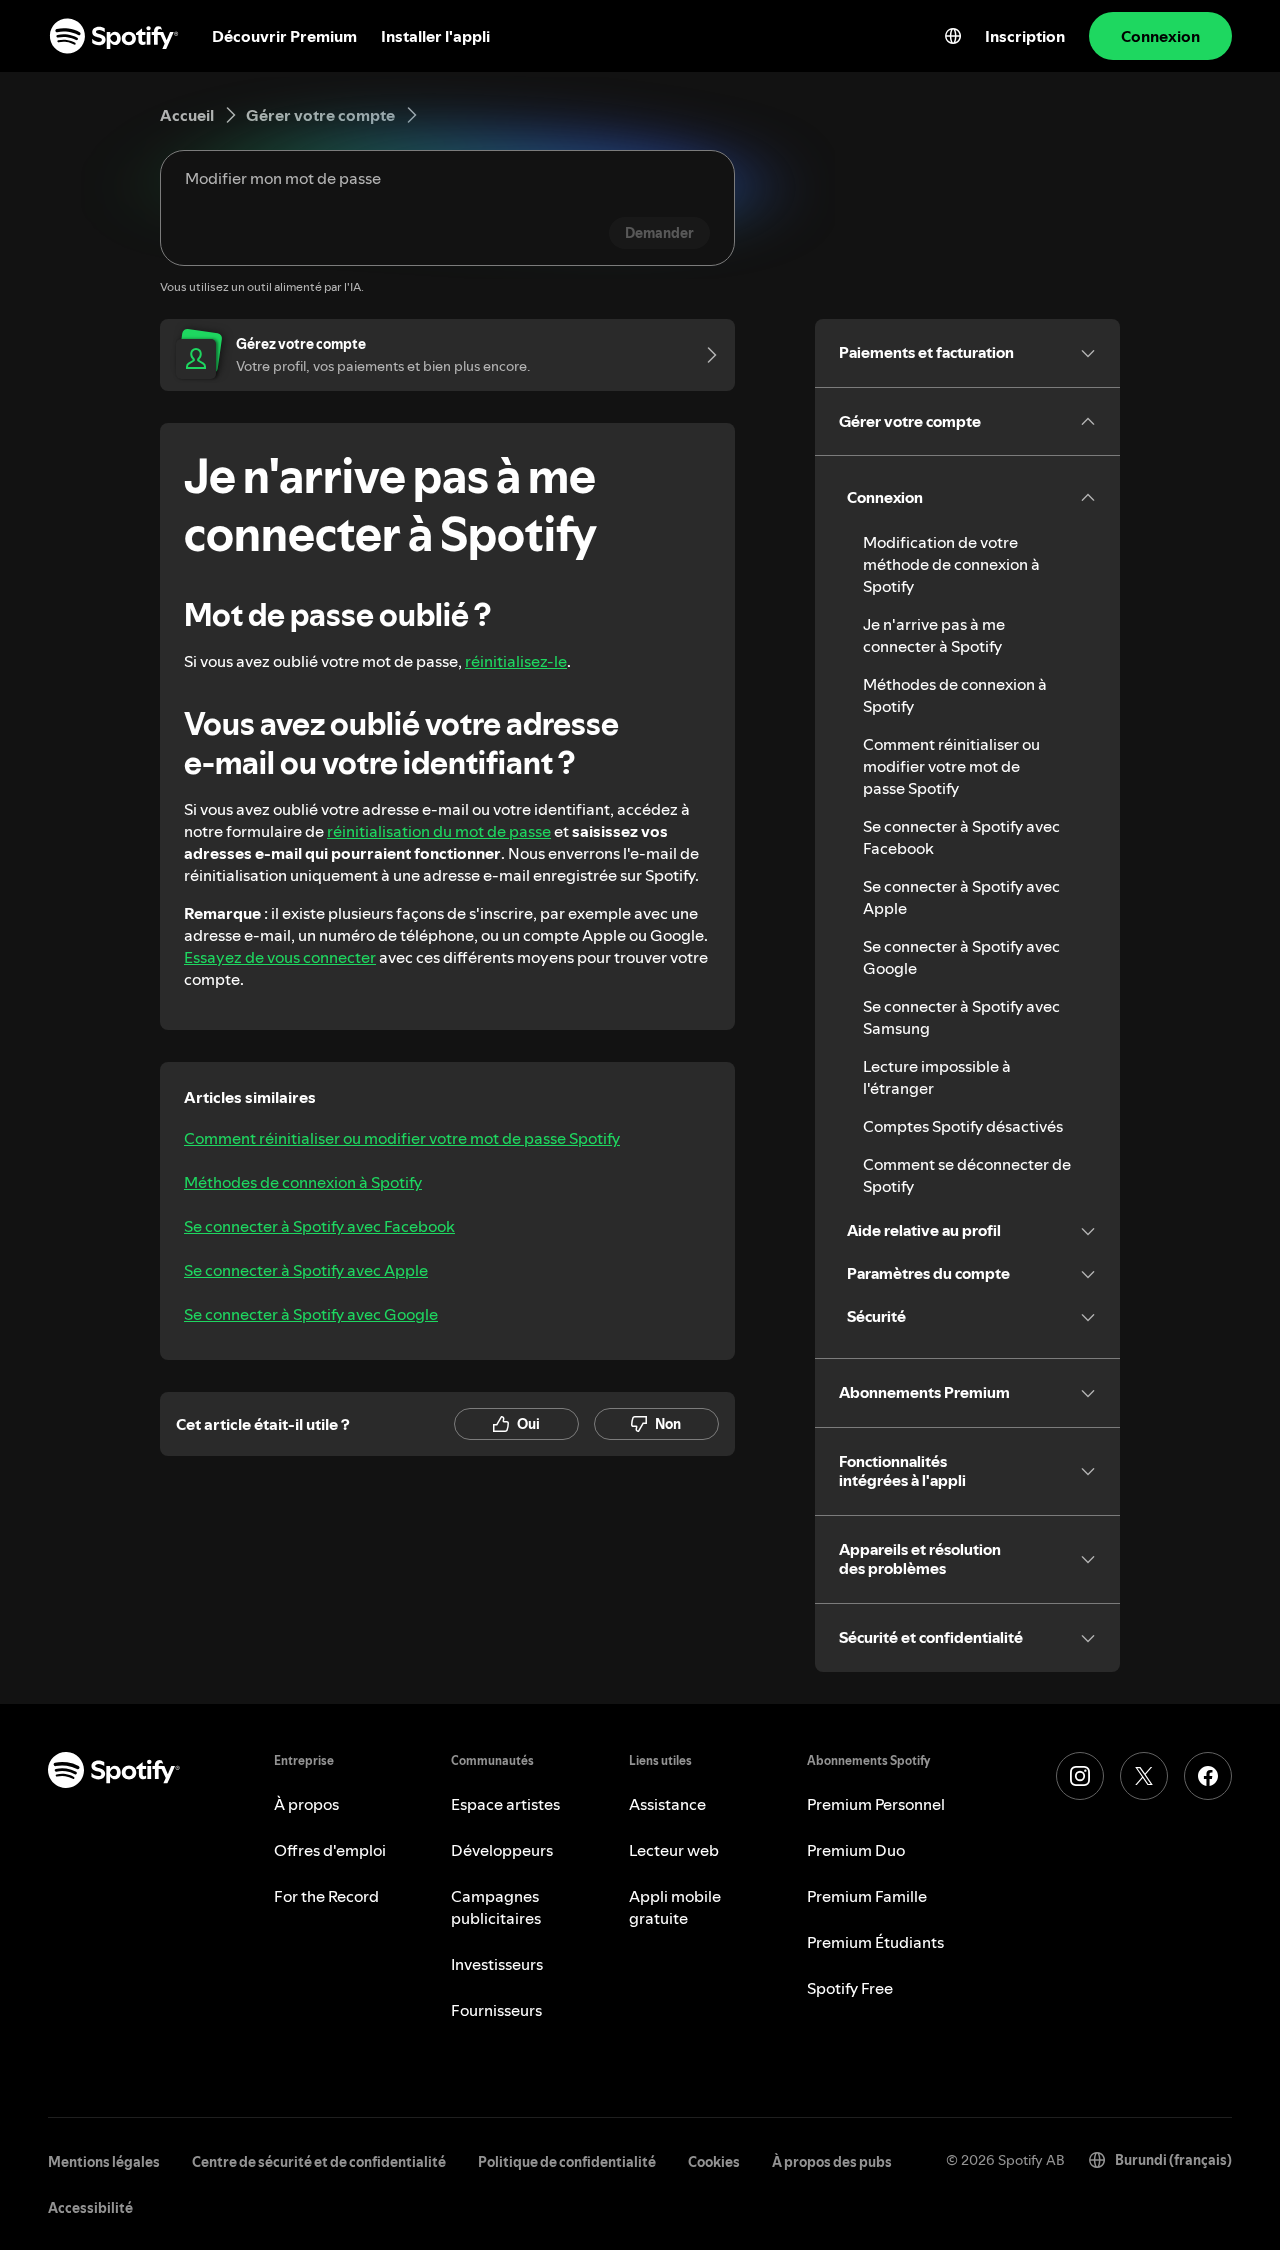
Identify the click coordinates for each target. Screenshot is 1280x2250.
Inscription (1025, 36)
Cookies (714, 2162)
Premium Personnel (876, 1804)
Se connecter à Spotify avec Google (311, 1314)
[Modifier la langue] (953, 36)
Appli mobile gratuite (675, 1907)
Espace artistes (505, 1804)
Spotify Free (850, 1988)
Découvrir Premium (284, 36)
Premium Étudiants (875, 1942)
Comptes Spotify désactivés (963, 1126)
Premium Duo (856, 1850)
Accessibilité (90, 2208)
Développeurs (502, 1850)
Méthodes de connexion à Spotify (303, 1182)
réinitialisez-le (516, 661)
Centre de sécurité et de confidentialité (319, 2162)
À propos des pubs (832, 2162)
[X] (1144, 1776)
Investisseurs (497, 1964)
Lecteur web (674, 1850)
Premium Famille (867, 1896)
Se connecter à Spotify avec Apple (306, 1270)
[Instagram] (1080, 1776)
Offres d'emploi (330, 1850)
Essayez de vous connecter (280, 957)
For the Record (326, 1896)
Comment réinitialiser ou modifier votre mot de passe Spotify (402, 1138)
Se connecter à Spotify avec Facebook (319, 1226)
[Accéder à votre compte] (705, 355)
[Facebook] (1208, 1776)
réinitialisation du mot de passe (439, 831)
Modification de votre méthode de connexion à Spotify (951, 564)
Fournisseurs (496, 2010)
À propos (306, 1804)
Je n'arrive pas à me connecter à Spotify (934, 635)
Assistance (667, 1804)
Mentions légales (104, 2162)
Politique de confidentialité (567, 2162)
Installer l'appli (435, 36)
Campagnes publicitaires (496, 1907)
